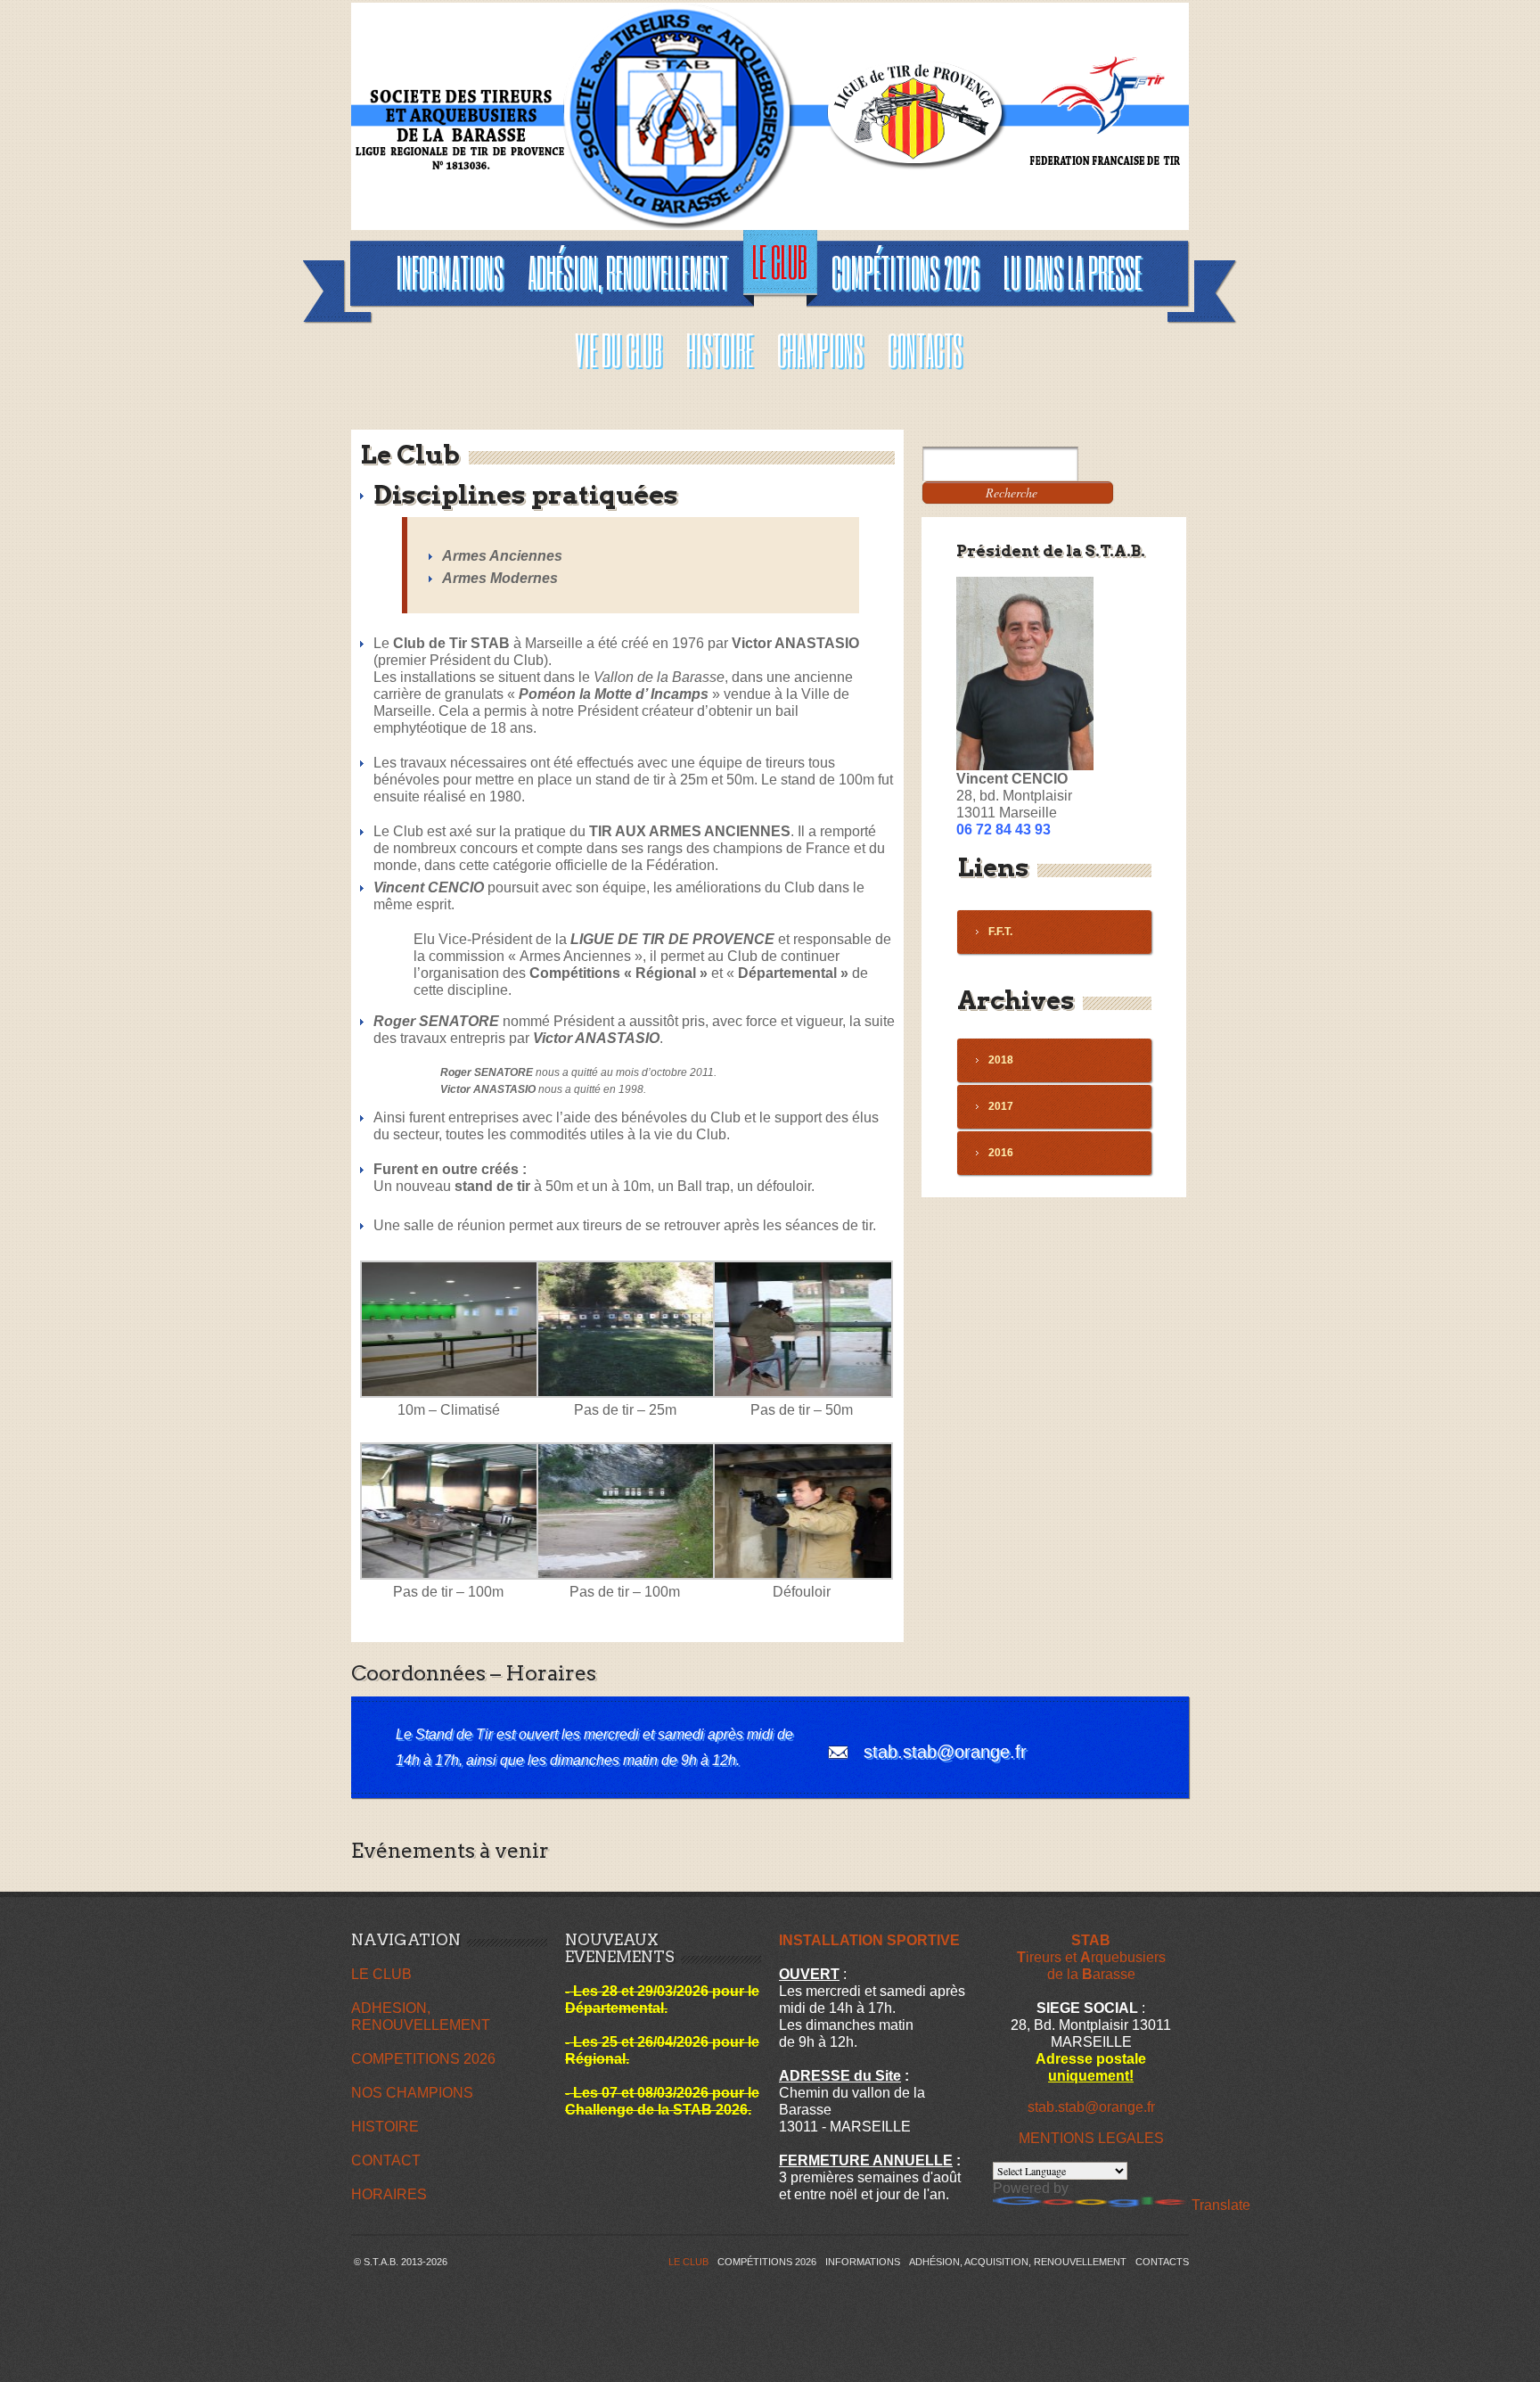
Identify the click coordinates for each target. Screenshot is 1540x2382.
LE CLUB (381, 1974)
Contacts (1162, 2262)
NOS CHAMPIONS (412, 2093)
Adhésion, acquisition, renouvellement (1018, 2262)
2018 (1001, 1060)
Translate (1221, 2205)
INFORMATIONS (863, 2262)
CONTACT (386, 2160)
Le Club (688, 2262)
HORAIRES (389, 2194)
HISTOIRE (385, 2127)
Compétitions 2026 (767, 2262)
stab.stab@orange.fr (945, 1752)
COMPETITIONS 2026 (423, 2059)
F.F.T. (1000, 932)
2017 (1001, 1106)
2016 (1001, 1153)
